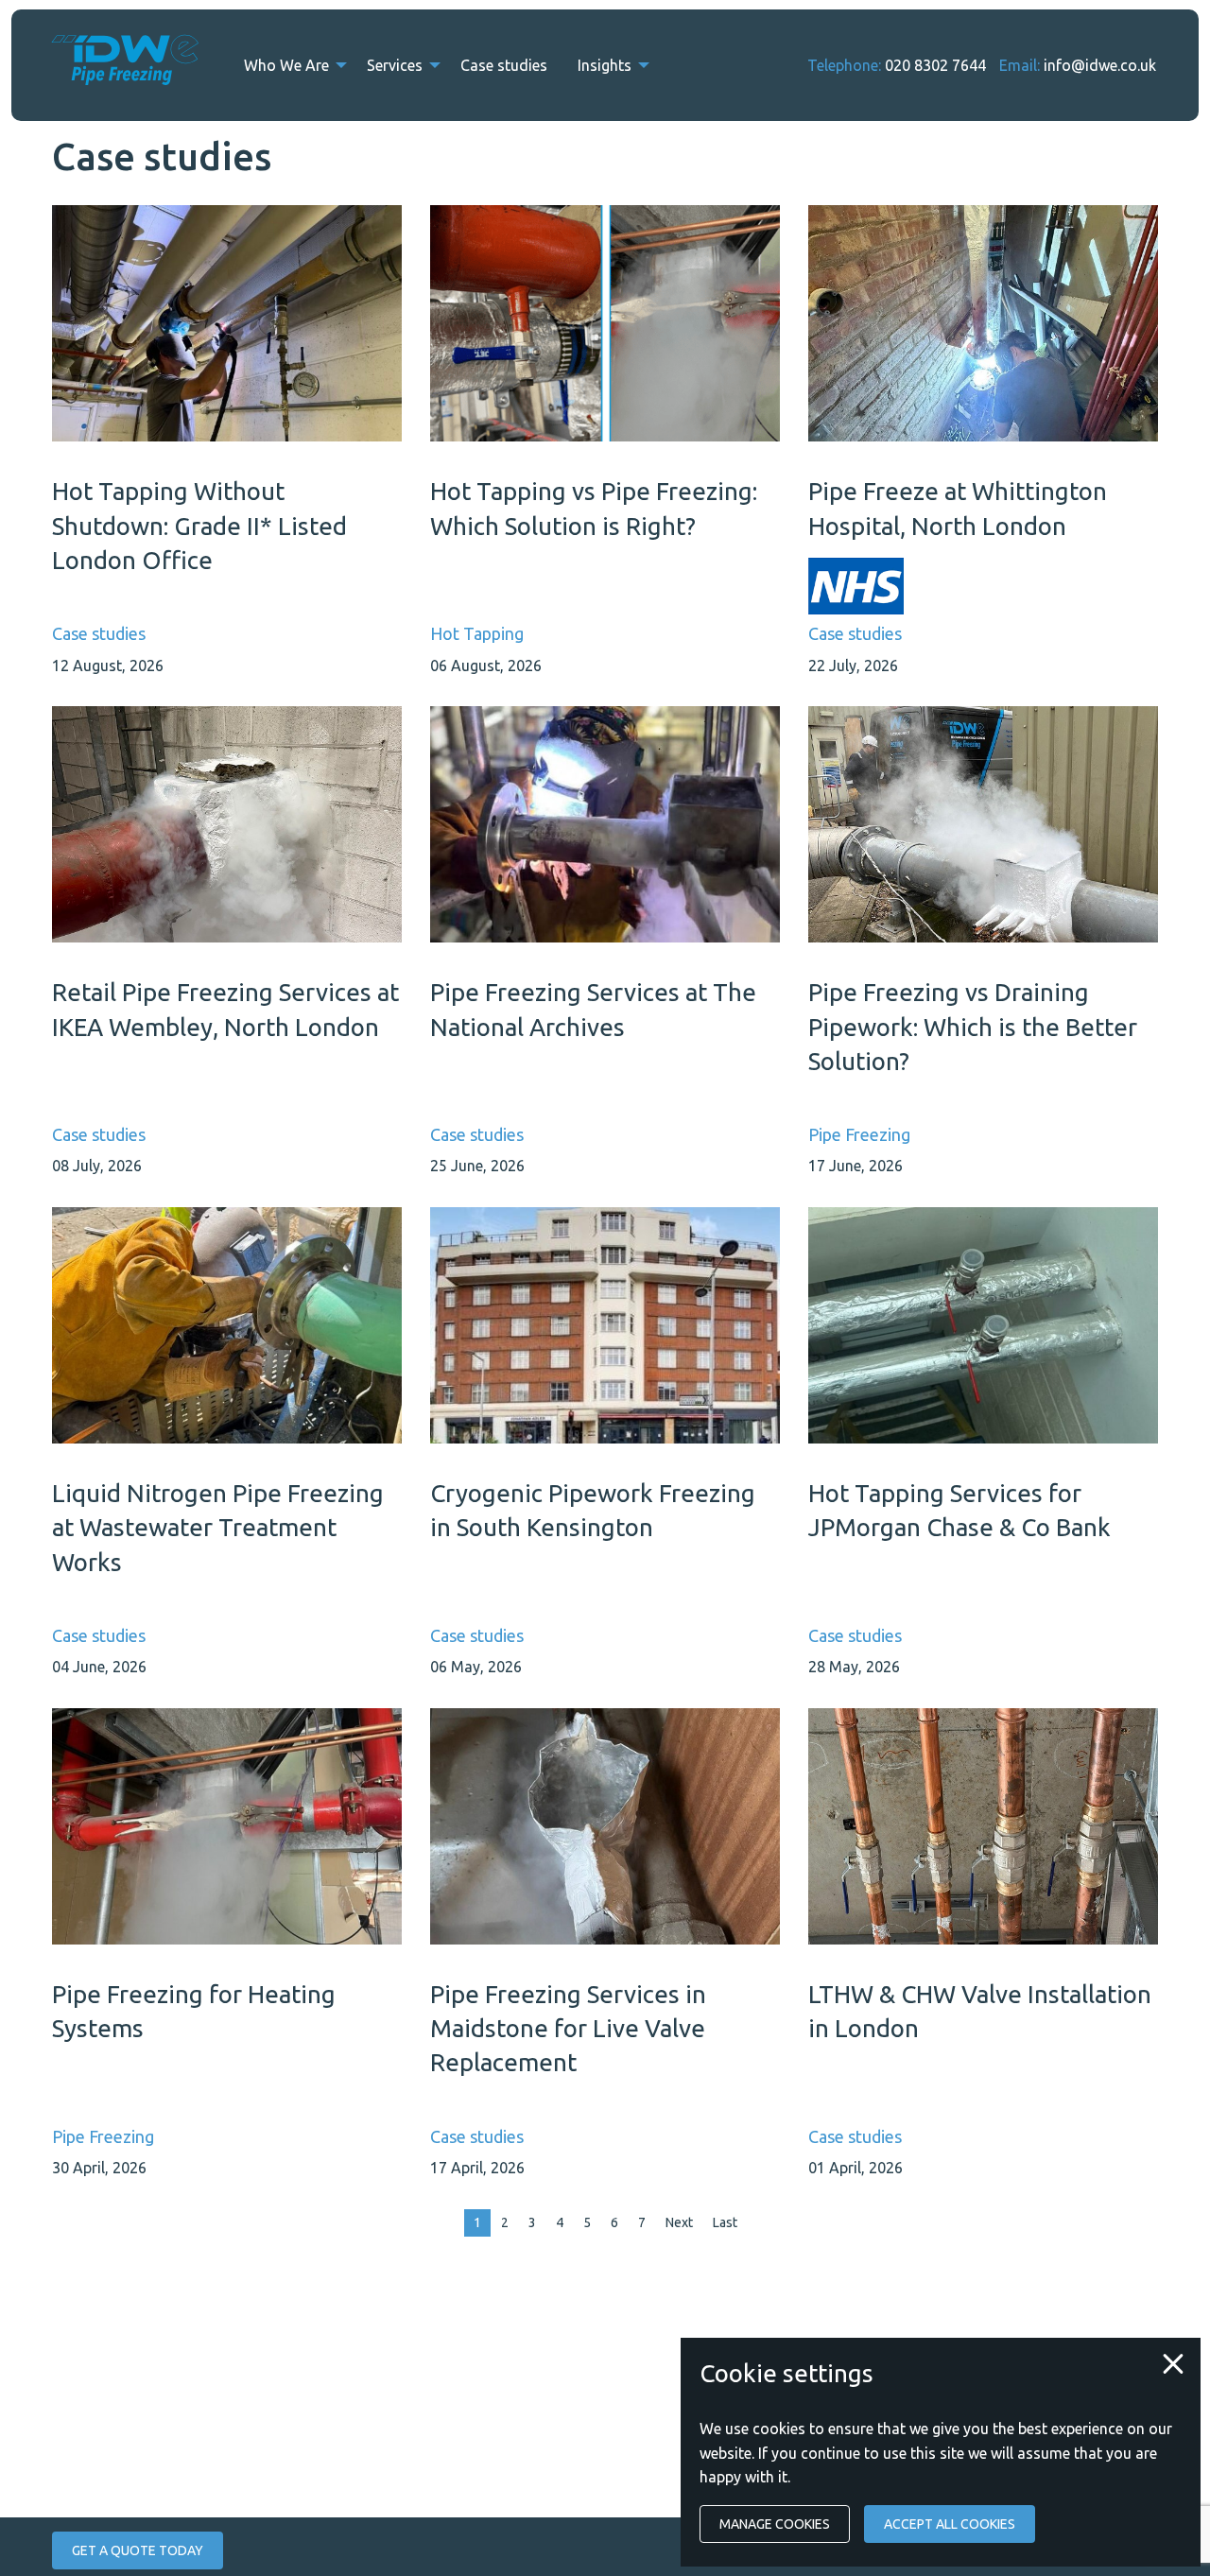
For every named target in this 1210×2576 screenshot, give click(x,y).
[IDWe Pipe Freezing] (125, 65)
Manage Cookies (775, 2524)
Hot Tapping (477, 633)
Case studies (99, 633)
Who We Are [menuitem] (286, 65)
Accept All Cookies (950, 2524)
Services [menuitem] (395, 65)
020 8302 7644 (935, 65)
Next (679, 2222)
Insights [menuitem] (605, 65)
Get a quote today (138, 2550)
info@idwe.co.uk (1100, 65)
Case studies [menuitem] (504, 65)
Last (725, 2222)
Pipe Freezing (859, 1134)
